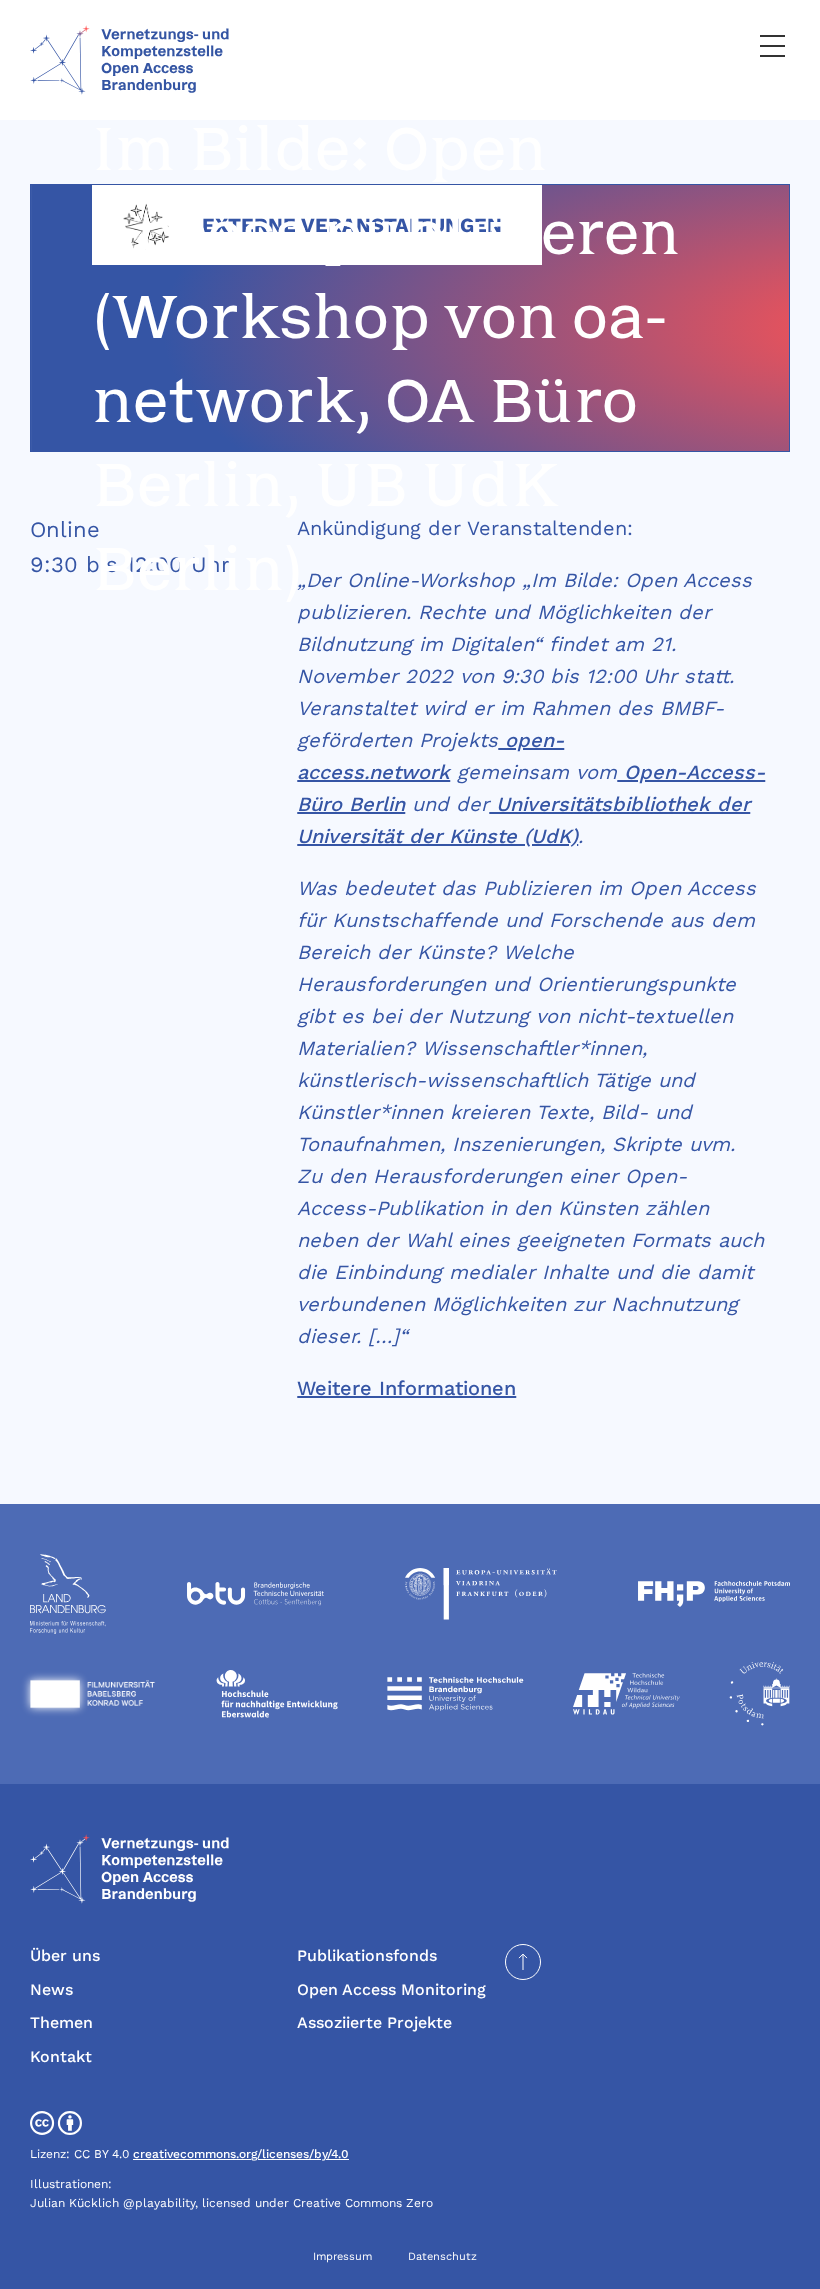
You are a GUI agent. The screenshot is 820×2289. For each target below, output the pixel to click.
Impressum (342, 2256)
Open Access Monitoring (391, 1989)
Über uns (65, 1955)
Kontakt (61, 2056)
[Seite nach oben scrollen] (523, 1962)
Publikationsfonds (367, 1955)
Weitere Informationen (406, 1388)
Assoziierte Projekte (374, 2022)
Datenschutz (442, 2256)
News (51, 1989)
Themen (61, 2022)
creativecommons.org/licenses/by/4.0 (241, 2154)
